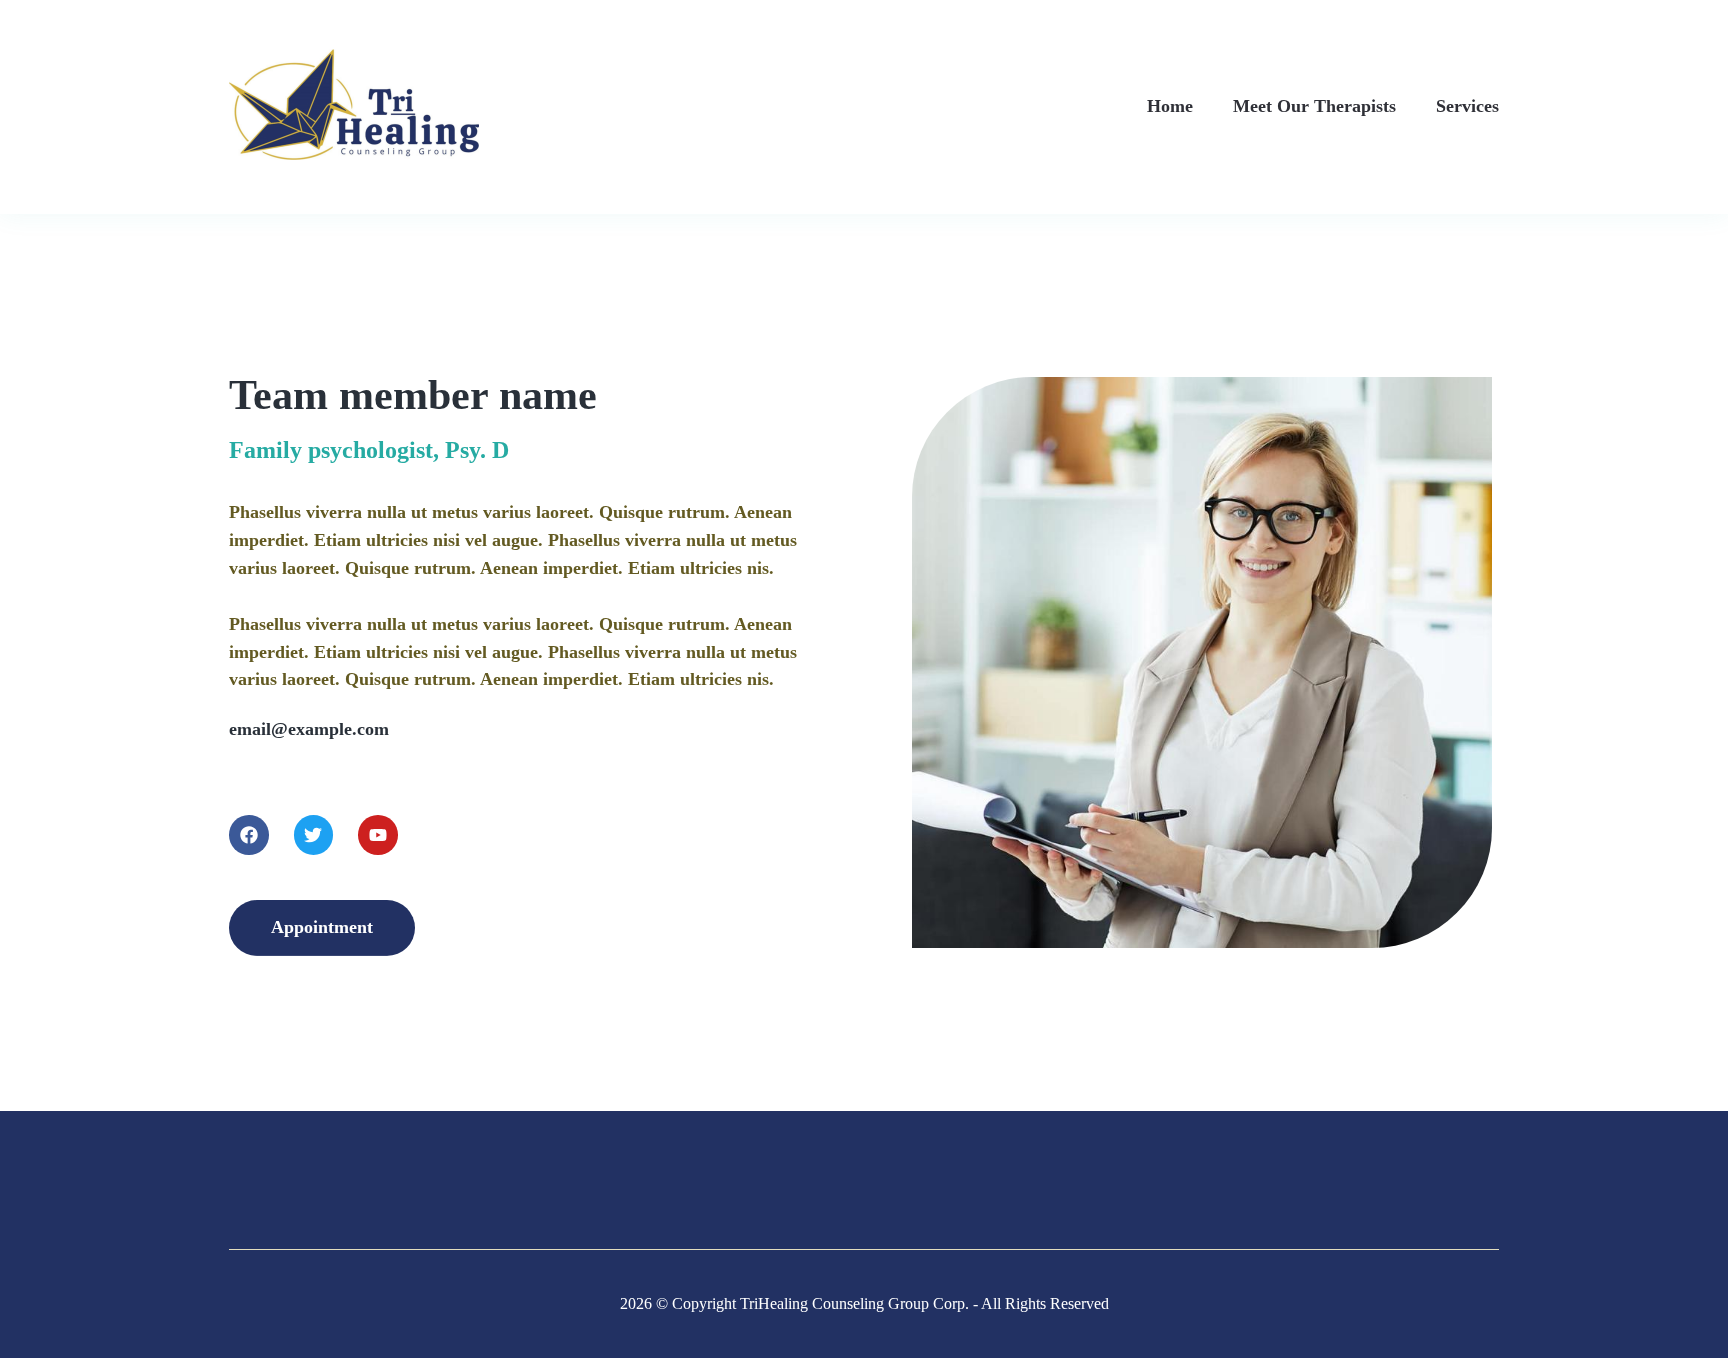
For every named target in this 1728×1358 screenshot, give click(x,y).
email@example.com (309, 729)
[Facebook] (249, 835)
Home (1170, 106)
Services (1467, 106)
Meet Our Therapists (1314, 106)
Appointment (322, 927)
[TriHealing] (354, 104)
